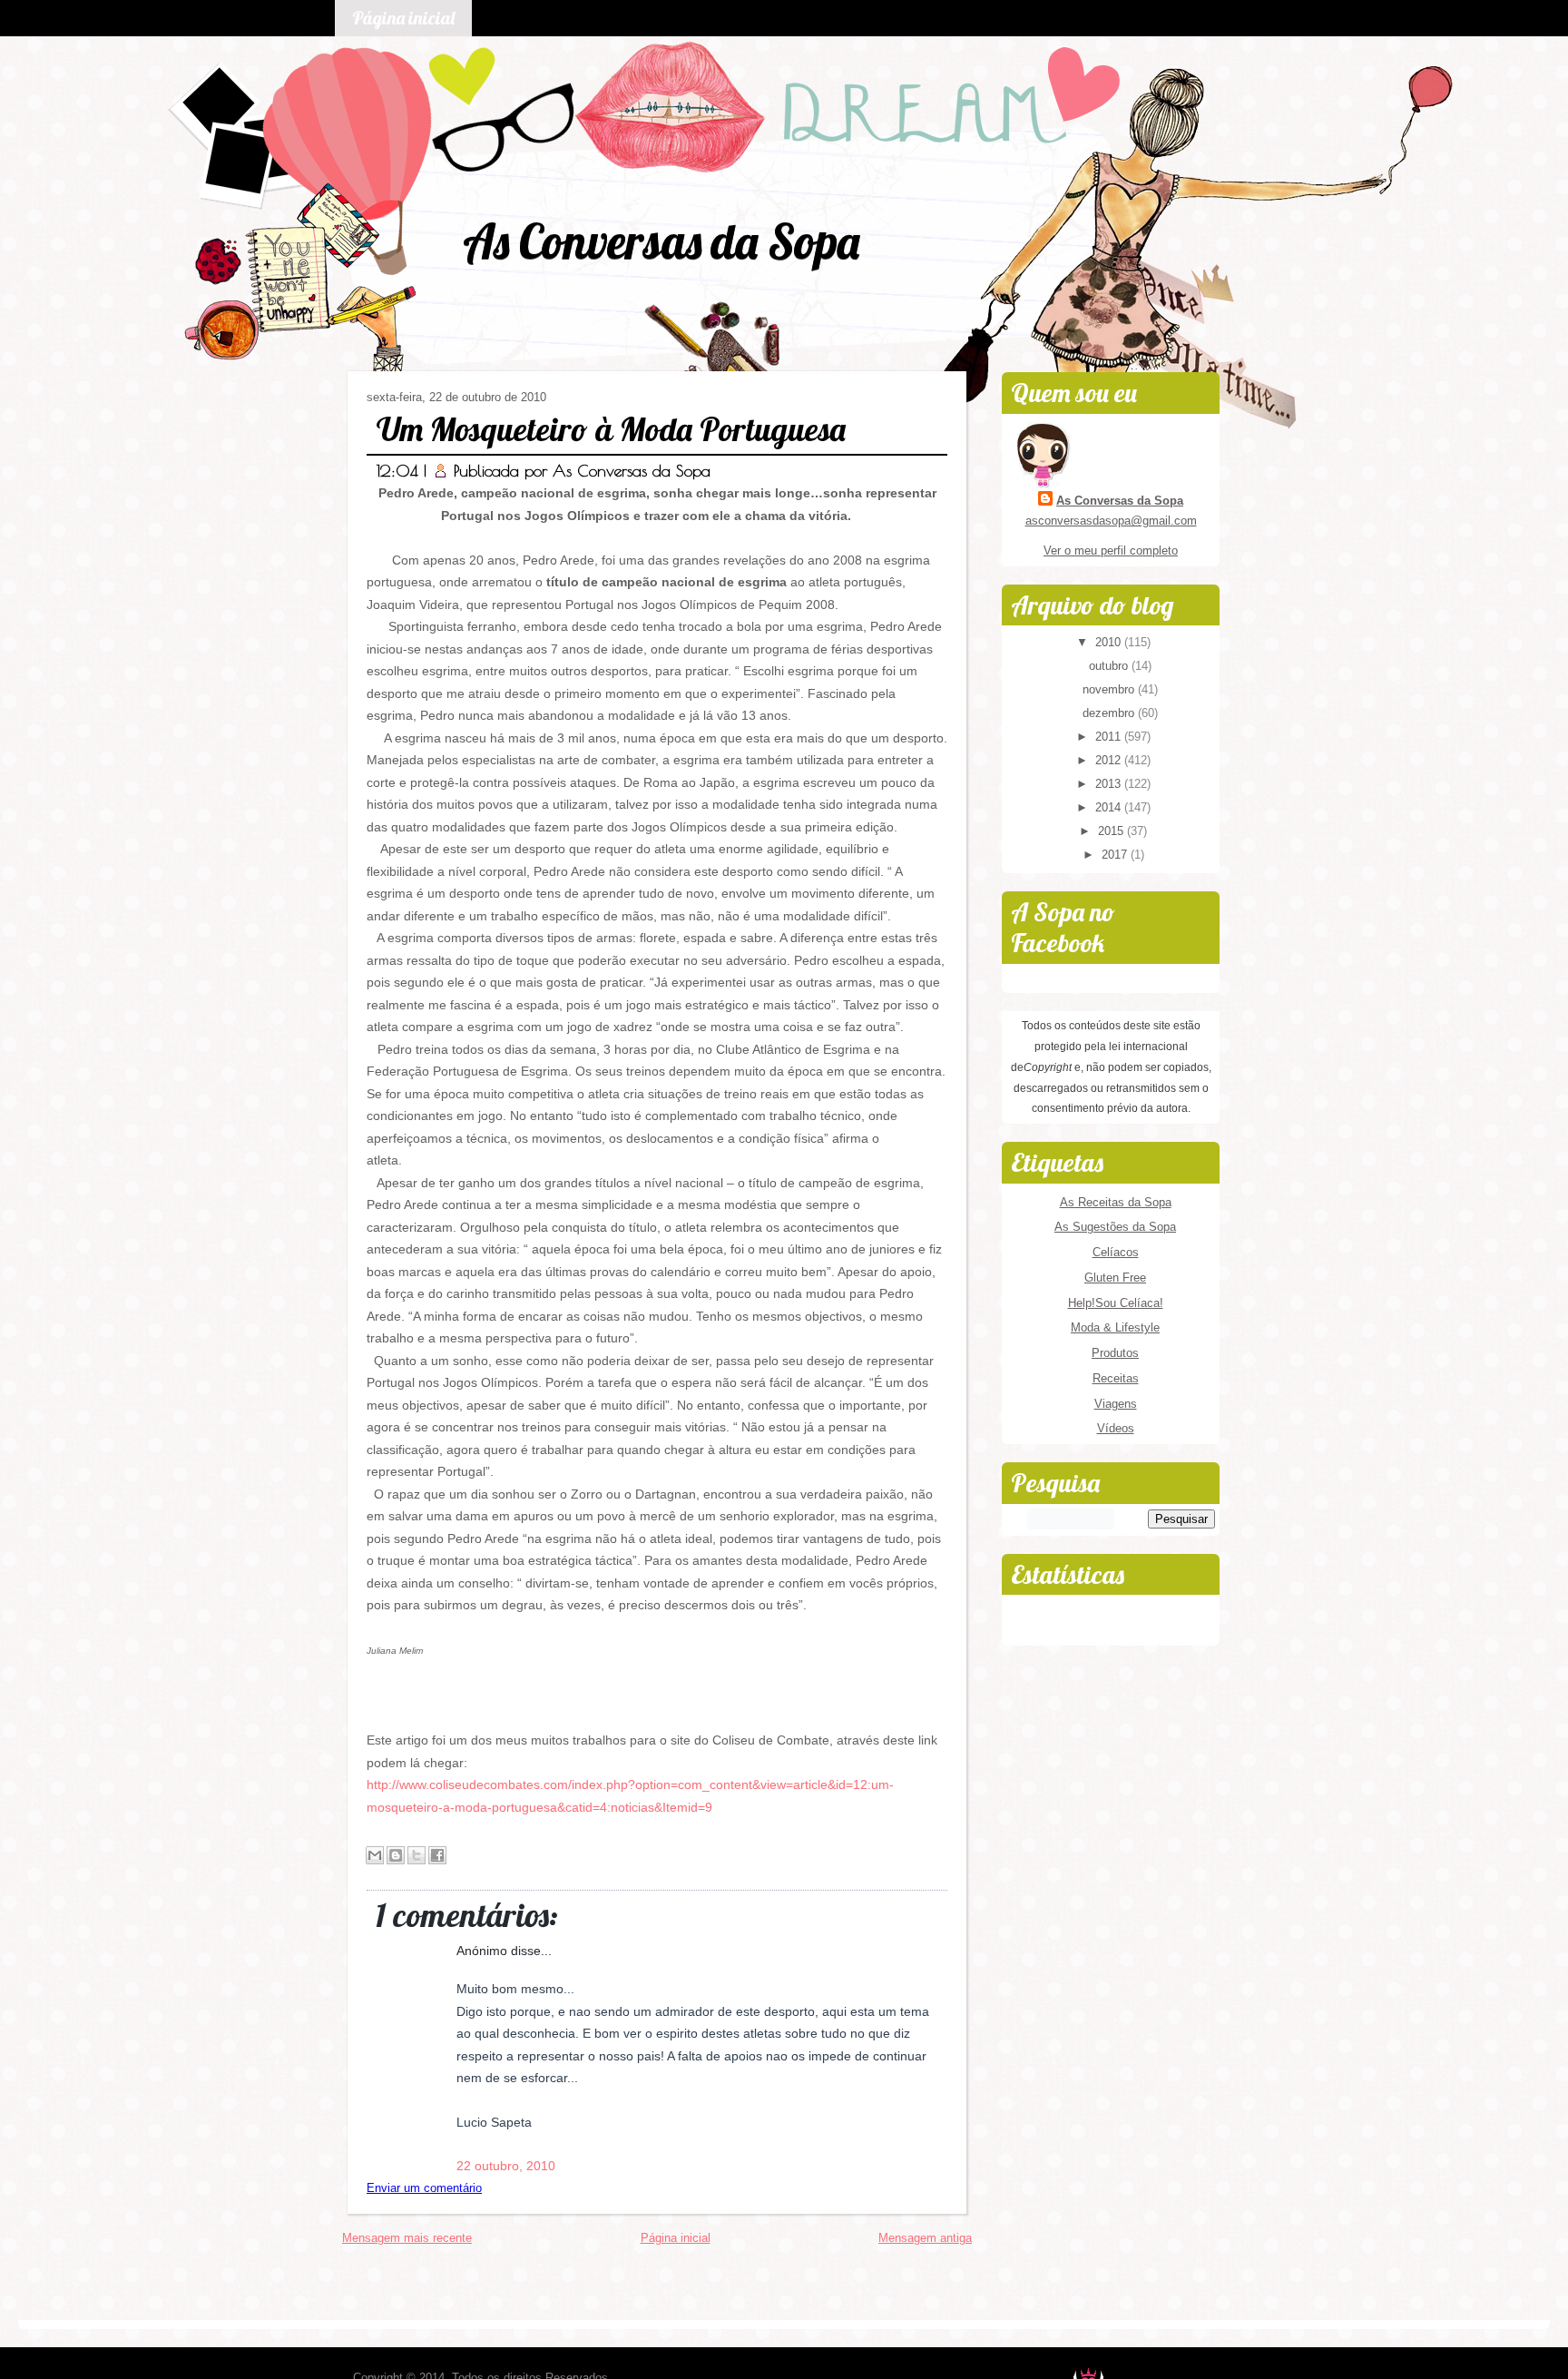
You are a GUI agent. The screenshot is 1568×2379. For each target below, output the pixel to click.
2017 (1116, 855)
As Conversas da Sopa (661, 241)
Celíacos (1116, 1252)
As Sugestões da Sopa (1115, 1227)
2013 (1110, 784)
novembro (1110, 689)
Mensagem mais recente (407, 2238)
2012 (1110, 760)
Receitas (1116, 1378)
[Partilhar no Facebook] (437, 1855)
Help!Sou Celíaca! (1116, 1303)
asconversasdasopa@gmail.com (1111, 521)
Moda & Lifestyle (1115, 1327)
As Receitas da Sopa (1116, 1202)
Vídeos (1116, 1428)
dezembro (1110, 713)
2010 (1110, 642)
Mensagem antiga (925, 2238)
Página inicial (403, 18)
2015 (1112, 831)
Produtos (1115, 1353)
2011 (1110, 737)
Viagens (1116, 1404)
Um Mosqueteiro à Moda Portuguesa (611, 429)
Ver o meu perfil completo (1111, 551)
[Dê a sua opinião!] (396, 1855)
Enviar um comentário (424, 2188)
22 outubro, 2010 (506, 2166)
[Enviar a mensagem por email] (375, 1855)
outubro (1110, 666)
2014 (1110, 807)
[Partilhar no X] (416, 1855)
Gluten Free (1115, 1278)
